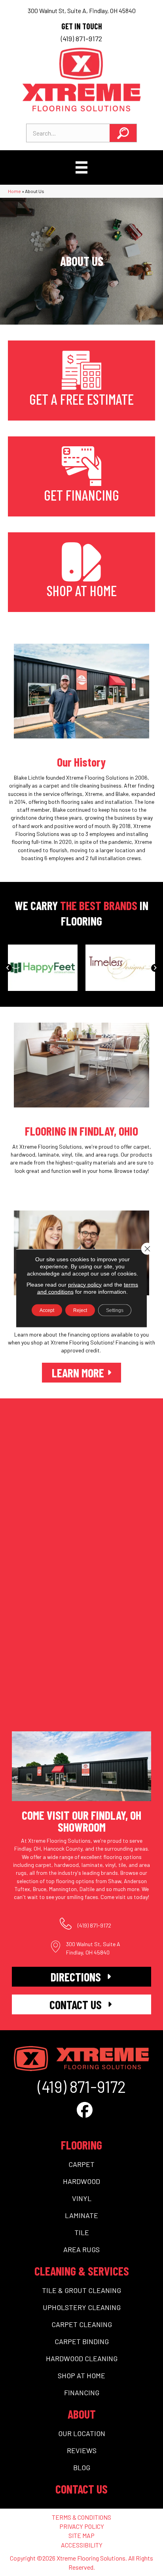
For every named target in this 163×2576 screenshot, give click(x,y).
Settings (115, 1310)
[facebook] (85, 2109)
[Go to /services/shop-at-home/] (81, 572)
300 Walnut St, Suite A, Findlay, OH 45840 (82, 11)
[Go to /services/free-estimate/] (81, 381)
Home (14, 191)
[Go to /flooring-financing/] (81, 476)
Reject (80, 1310)
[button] (123, 133)
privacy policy (85, 1284)
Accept (47, 1310)
